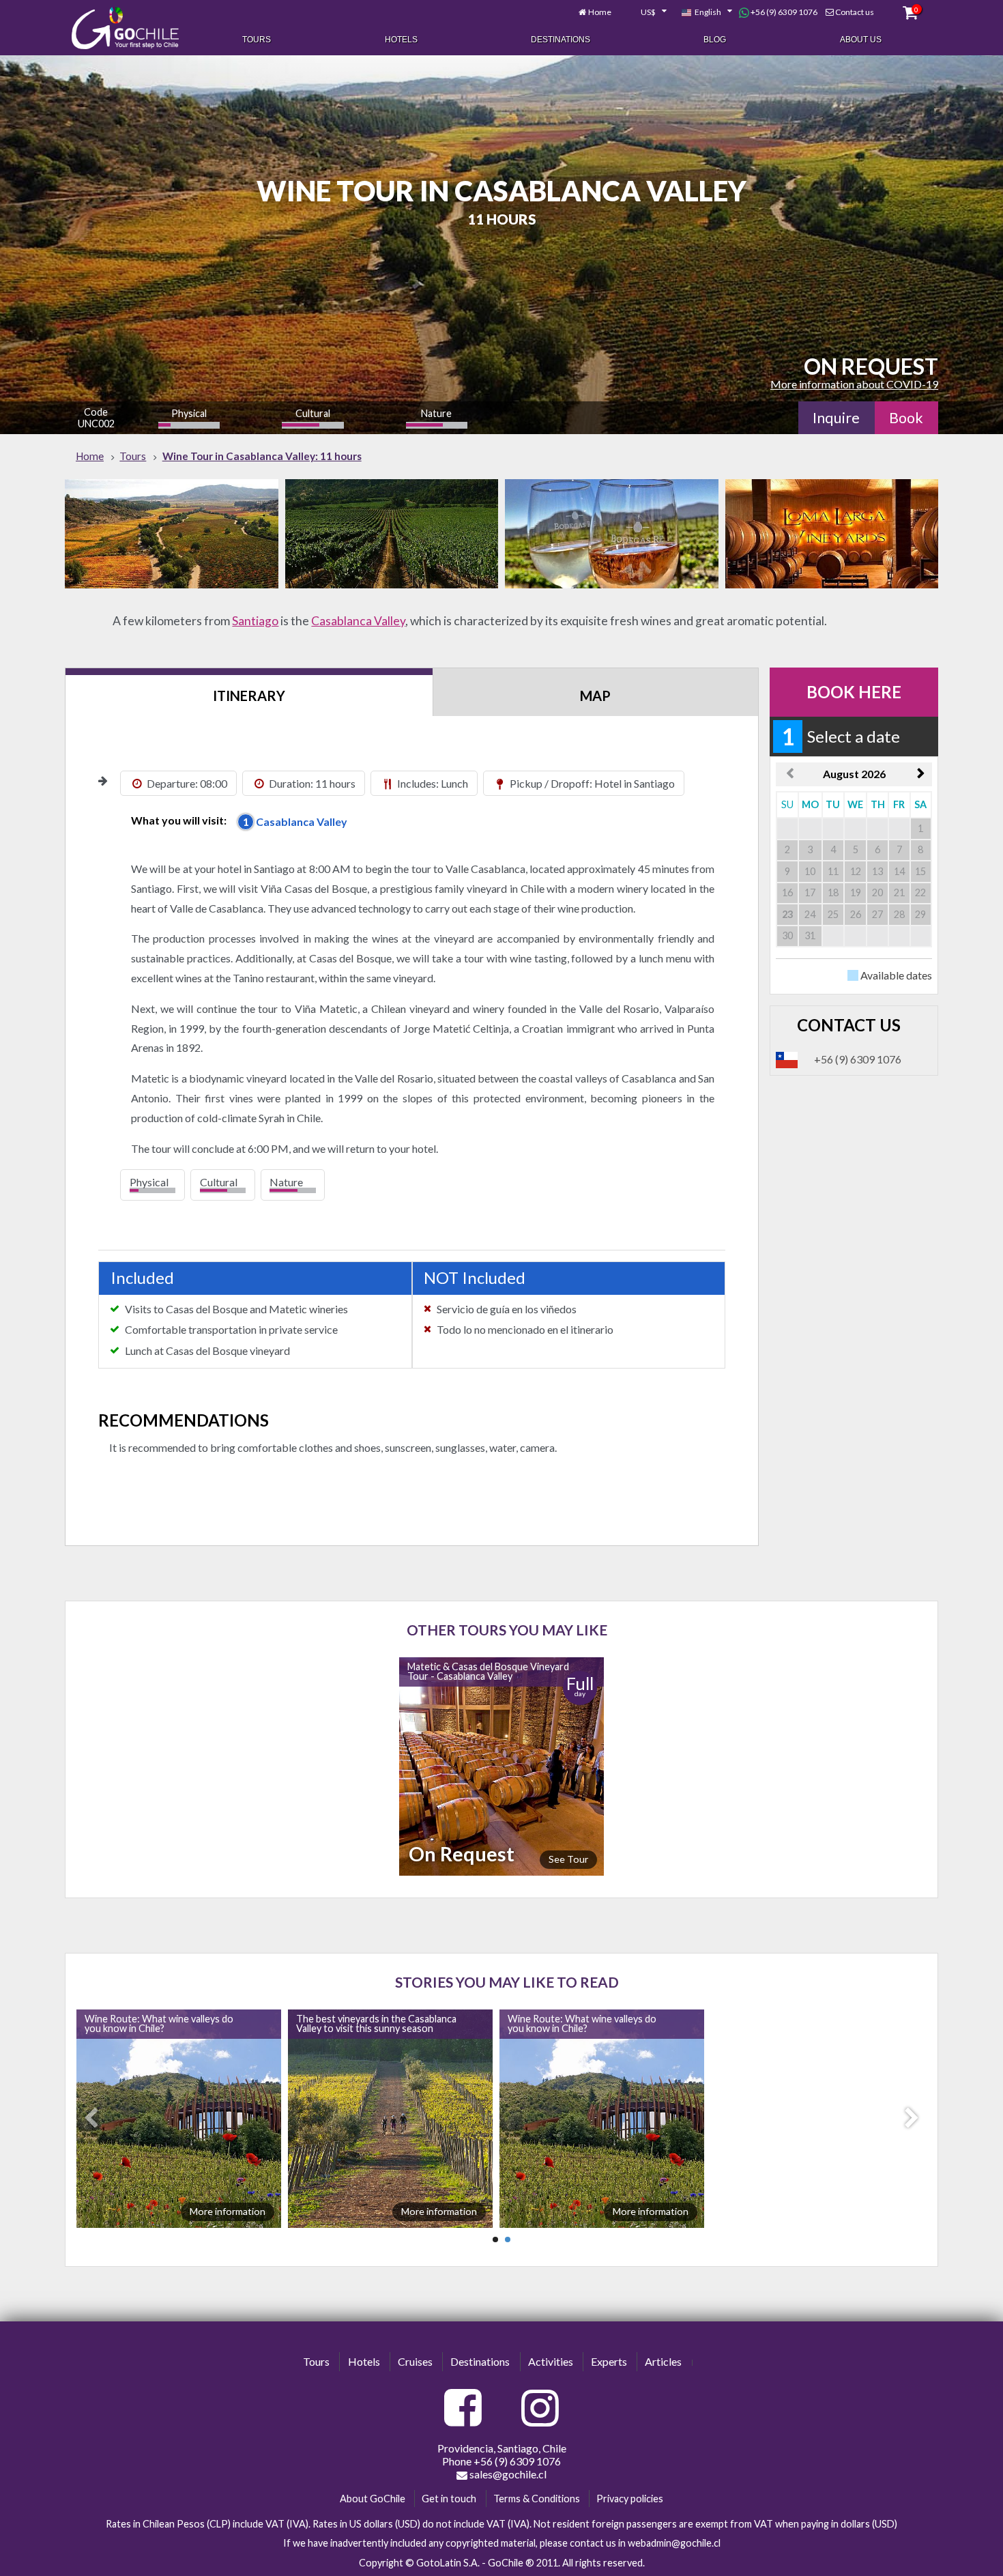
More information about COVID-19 (854, 384)
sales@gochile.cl (507, 2474)
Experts (609, 2361)
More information (233, 2211)
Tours (257, 40)
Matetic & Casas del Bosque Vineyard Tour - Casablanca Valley (488, 1671)
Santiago (255, 621)
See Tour (568, 1859)
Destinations (561, 40)
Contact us (855, 12)
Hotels (401, 40)
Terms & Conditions (537, 2499)
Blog (715, 40)
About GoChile (373, 2499)
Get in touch (449, 2499)
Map (595, 696)
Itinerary (249, 696)
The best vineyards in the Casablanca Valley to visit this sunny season (382, 2023)
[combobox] (646, 12)
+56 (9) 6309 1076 (783, 12)
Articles (663, 2361)
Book (906, 418)
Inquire (836, 418)
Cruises (415, 2361)
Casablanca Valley (358, 621)
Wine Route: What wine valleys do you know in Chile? (164, 2023)
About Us (861, 40)
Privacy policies (630, 2499)
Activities (551, 2361)
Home (600, 12)
